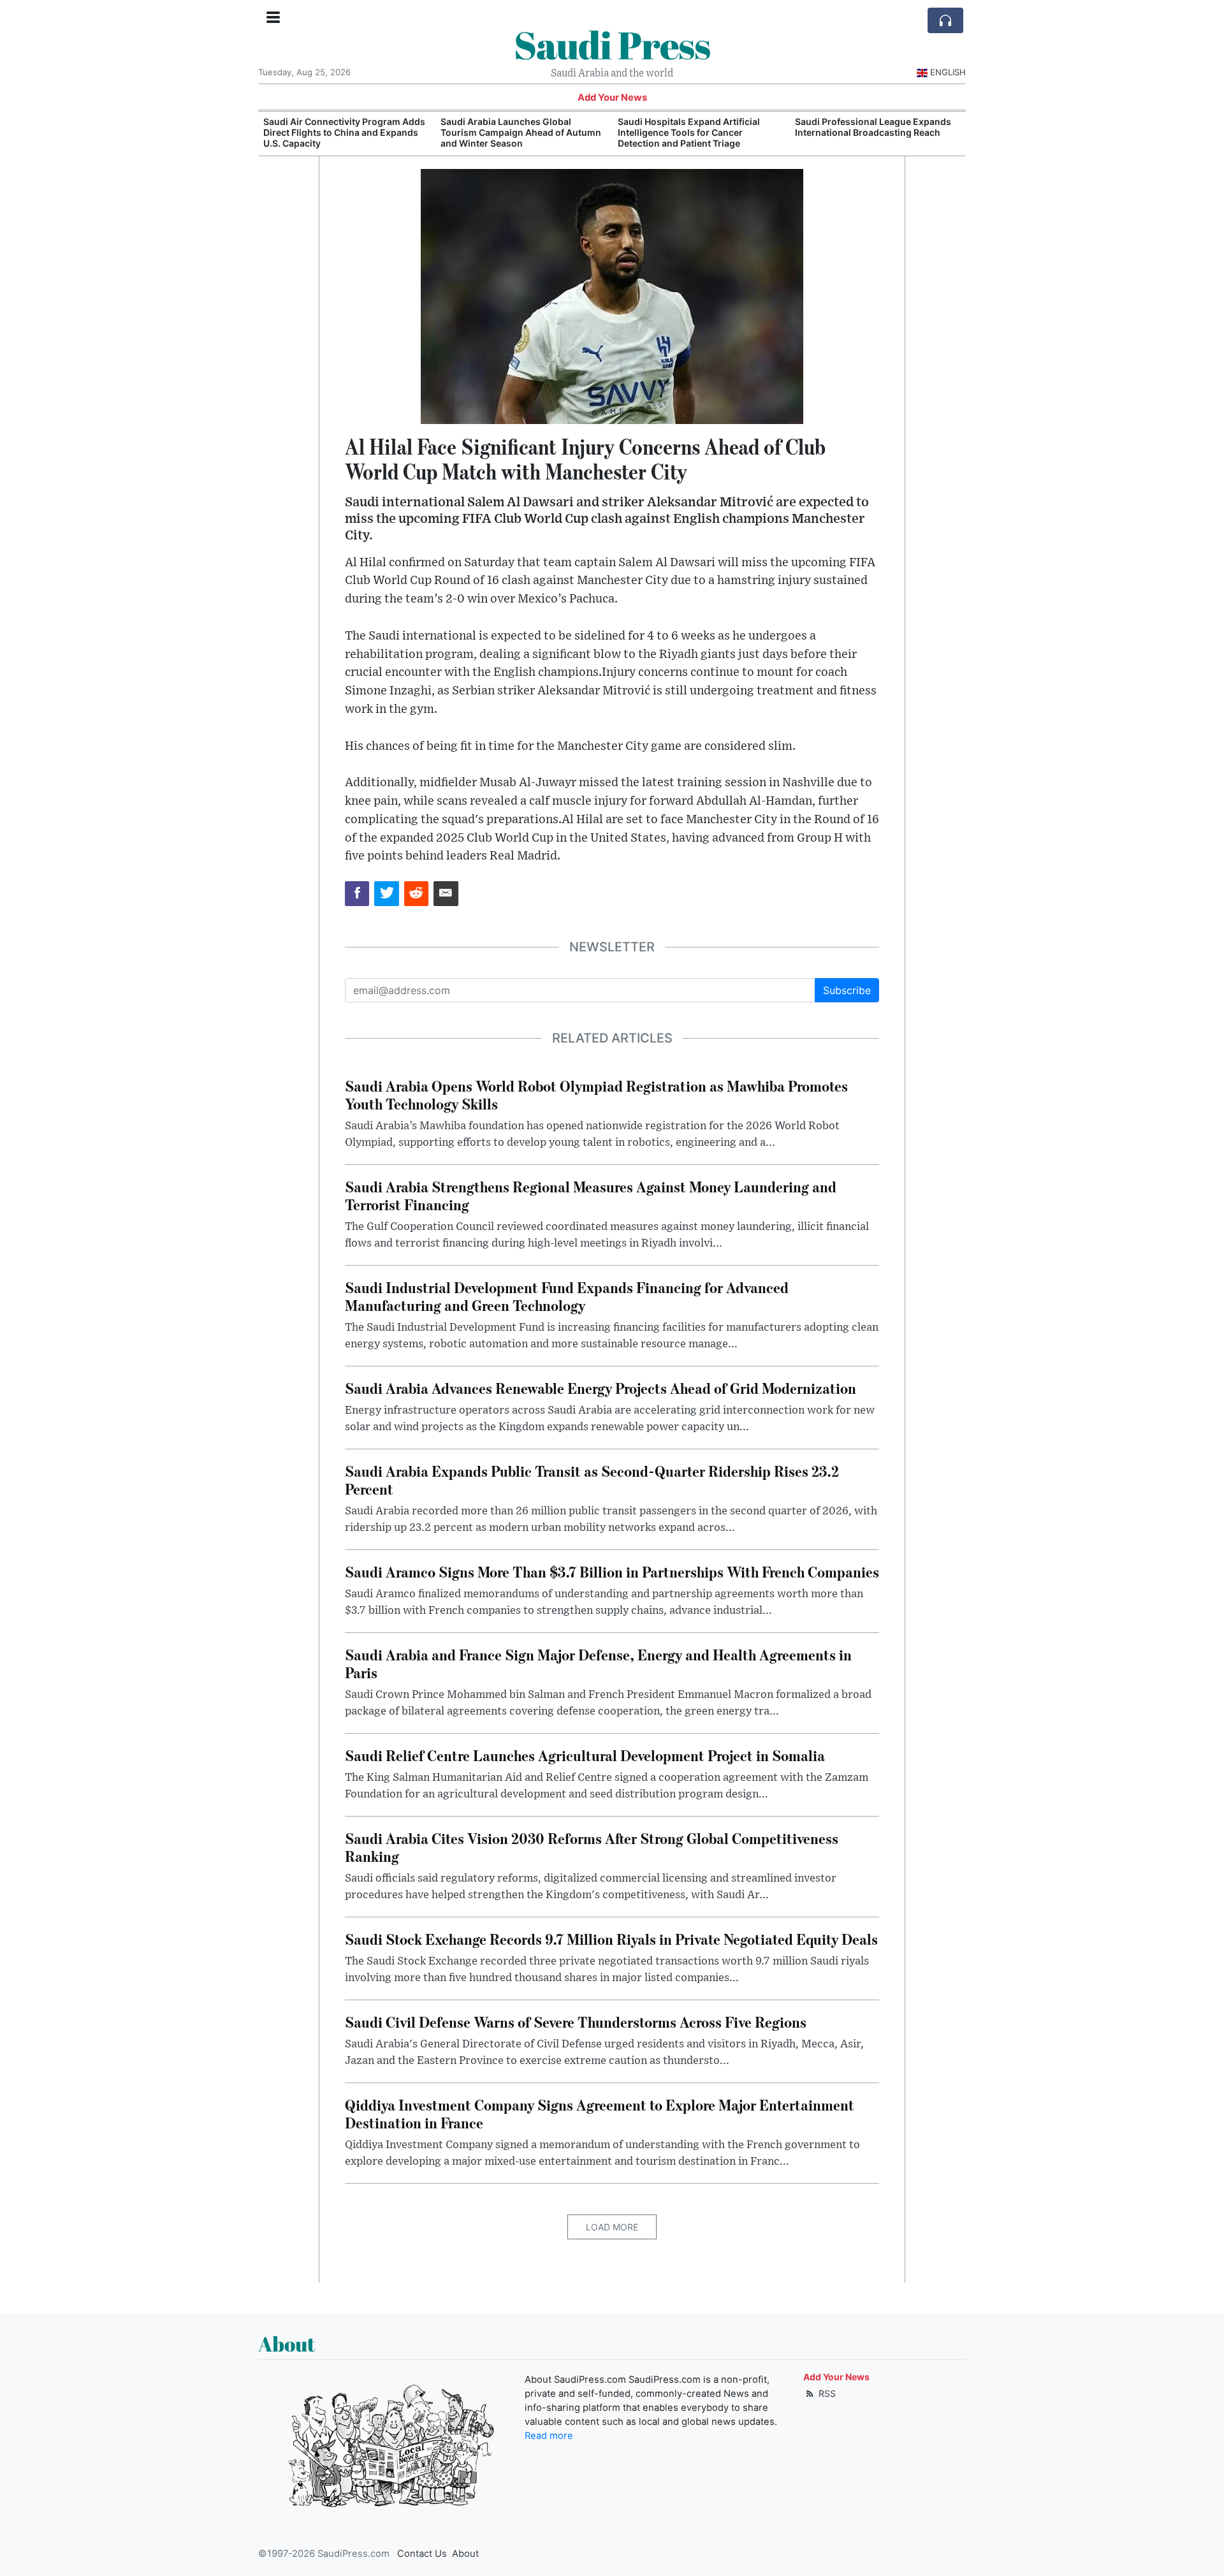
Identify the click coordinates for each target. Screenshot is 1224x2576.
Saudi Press (612, 45)
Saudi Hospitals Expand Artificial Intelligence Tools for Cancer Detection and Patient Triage (512, 132)
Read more (549, 2436)
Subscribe (847, 990)
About (465, 2554)
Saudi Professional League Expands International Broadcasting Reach (696, 127)
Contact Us (422, 2554)
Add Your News (612, 98)
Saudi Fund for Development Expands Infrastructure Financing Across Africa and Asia (877, 132)
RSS (826, 2393)
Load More (612, 2227)
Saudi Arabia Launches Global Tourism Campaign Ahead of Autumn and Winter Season (344, 132)
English (948, 72)
